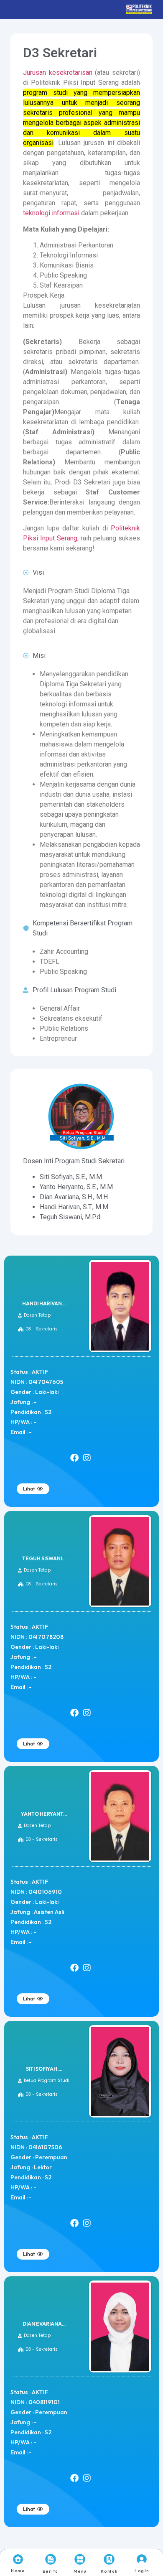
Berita (51, 2571)
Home (18, 2571)
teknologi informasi (51, 213)
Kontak (109, 2571)
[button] (33, 1315)
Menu (80, 2571)
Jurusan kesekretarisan (58, 73)
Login (142, 2571)
